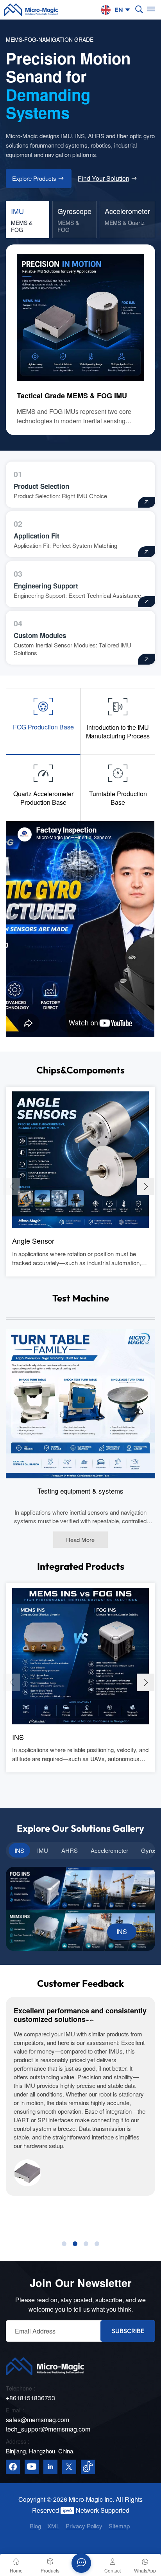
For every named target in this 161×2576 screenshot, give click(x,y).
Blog (35, 2526)
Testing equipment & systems (80, 1491)
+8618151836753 (30, 2398)
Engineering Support (46, 586)
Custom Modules (40, 635)
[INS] (80, 1655)
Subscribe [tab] (128, 2331)
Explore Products (34, 178)
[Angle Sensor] (80, 1159)
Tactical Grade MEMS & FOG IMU (72, 396)
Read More (80, 1539)
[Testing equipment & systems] (80, 1403)
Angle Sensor (33, 1241)
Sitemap (119, 2526)
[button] (146, 1186)
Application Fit (37, 536)
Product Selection (41, 486)
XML (53, 2526)
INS (18, 1737)
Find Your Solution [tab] (104, 178)
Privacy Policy (84, 2526)
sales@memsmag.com (38, 2420)
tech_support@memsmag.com (48, 2429)
